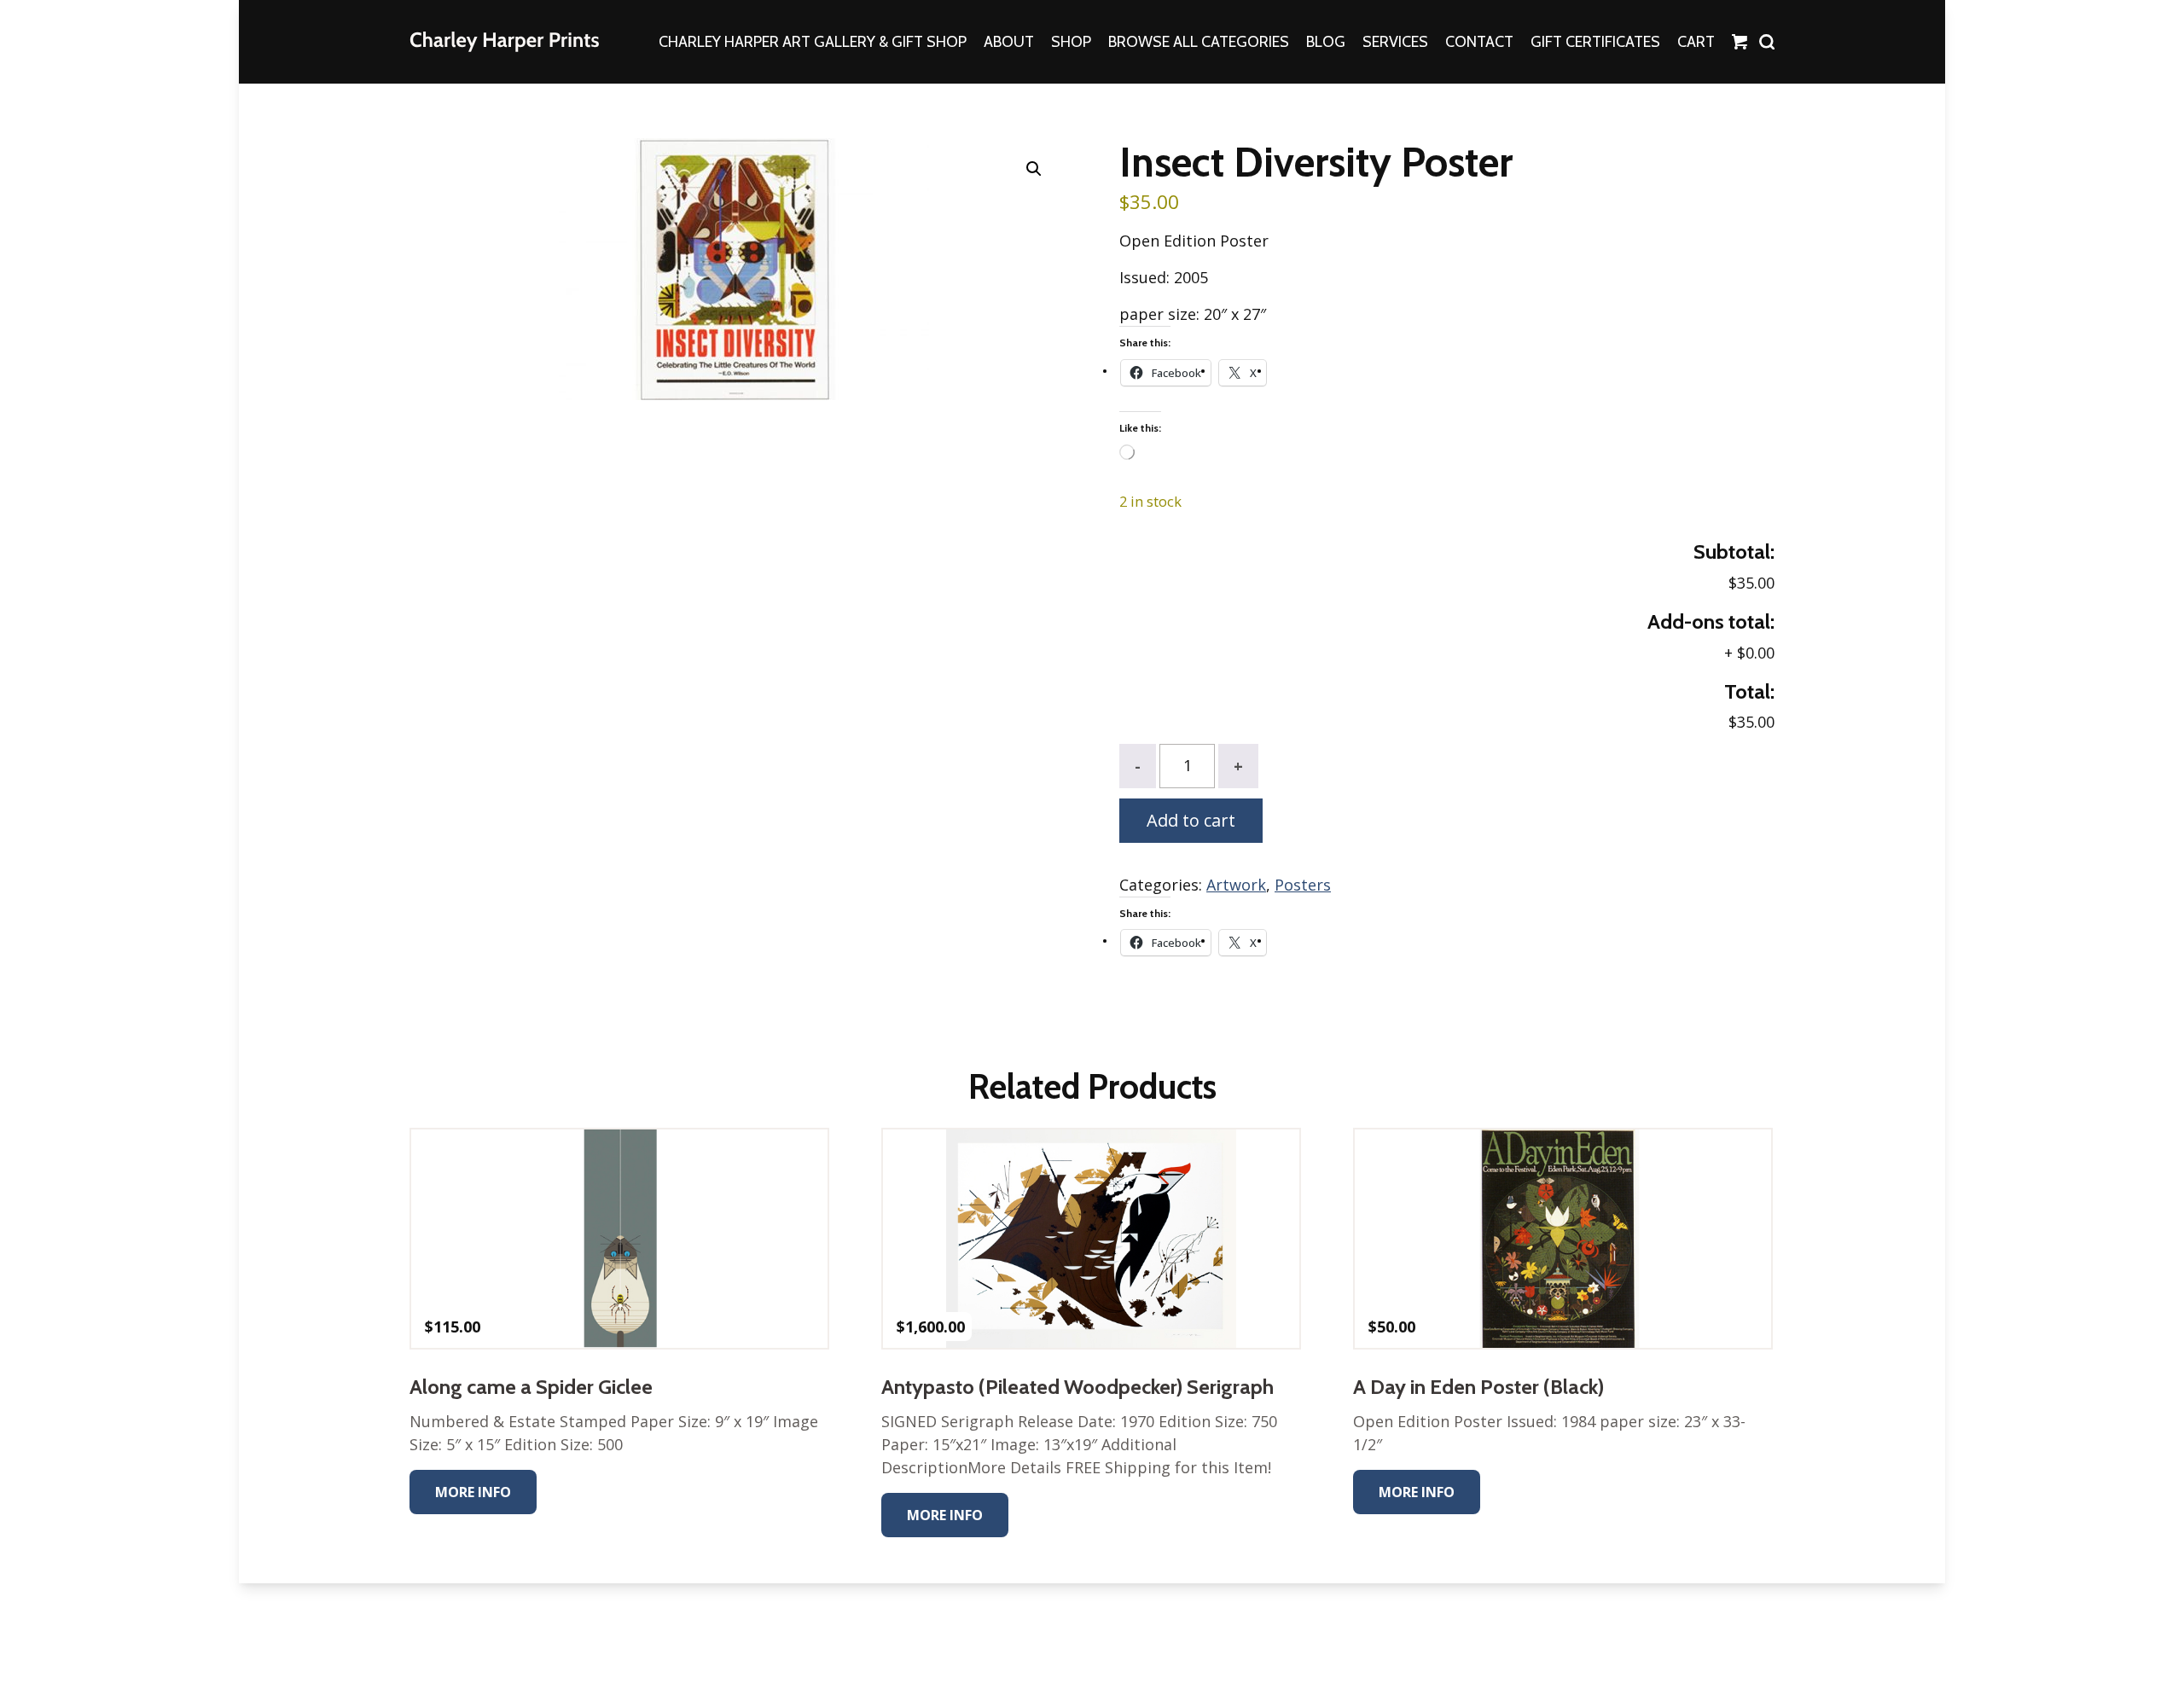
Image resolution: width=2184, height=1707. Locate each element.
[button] (1034, 169)
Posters (1303, 885)
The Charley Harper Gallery (504, 42)
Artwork (1236, 885)
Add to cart (1191, 820)
